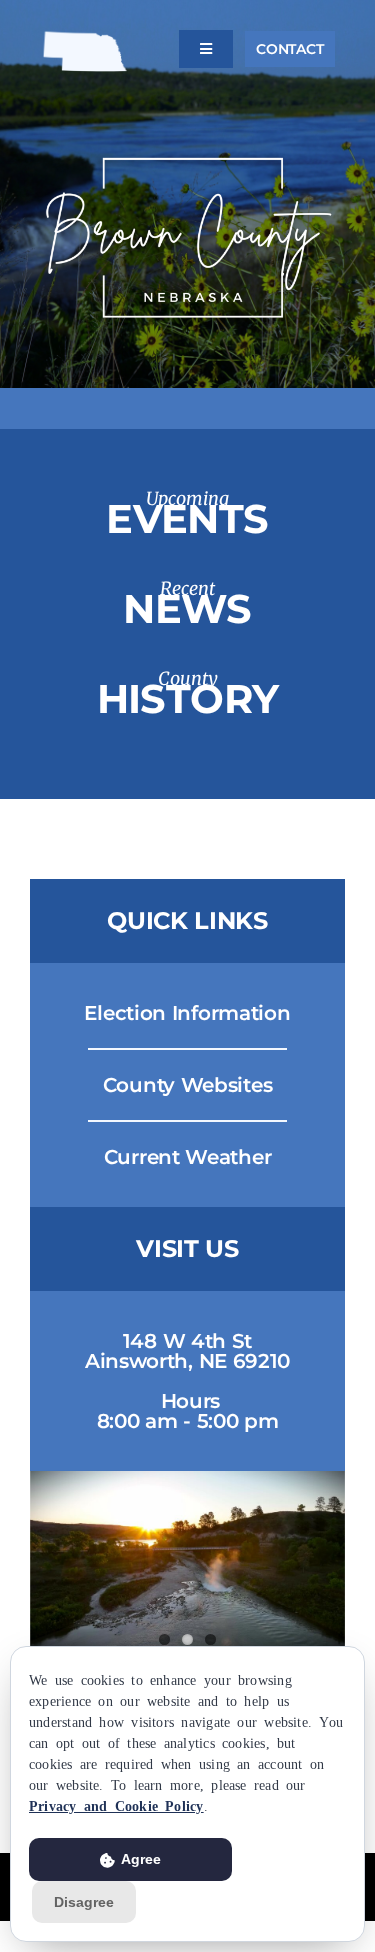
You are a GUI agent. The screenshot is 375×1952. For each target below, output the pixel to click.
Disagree (84, 1902)
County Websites (188, 1085)
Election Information (187, 1013)
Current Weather (188, 1157)
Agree (139, 1859)
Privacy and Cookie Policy (116, 1805)
